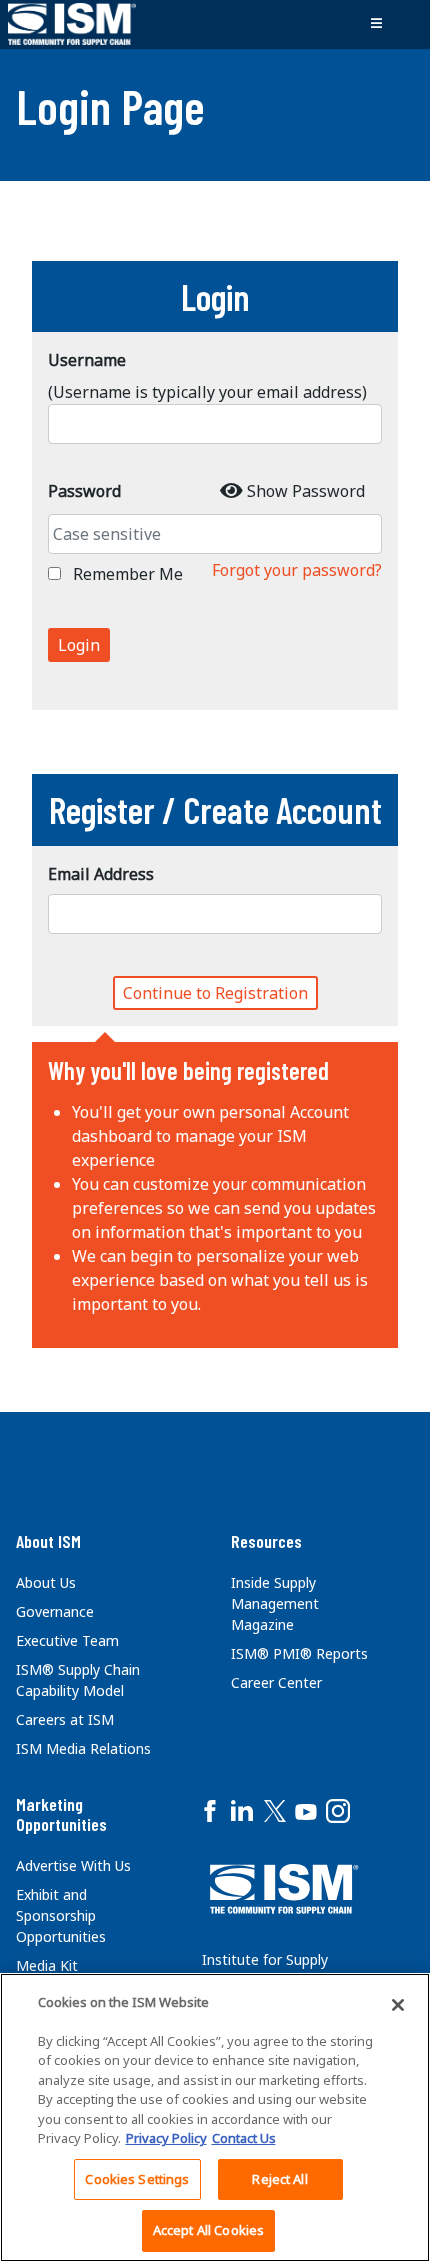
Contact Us (244, 2138)
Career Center (276, 1682)
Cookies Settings (137, 2179)
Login (79, 645)
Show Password (306, 491)
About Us (46, 1582)
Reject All (279, 2179)
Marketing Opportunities (61, 1814)
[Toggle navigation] (376, 24)
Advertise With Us (73, 1865)
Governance (55, 1611)
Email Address (101, 874)
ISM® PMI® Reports (299, 1653)
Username (87, 360)
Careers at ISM (65, 1719)
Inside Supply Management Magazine (275, 1603)
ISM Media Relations (83, 1748)
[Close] (398, 2005)
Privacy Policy (166, 2138)
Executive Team (67, 1640)
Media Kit (47, 1965)
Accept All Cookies (208, 2230)
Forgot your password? (297, 570)
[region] (215, 2117)
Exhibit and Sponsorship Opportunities (61, 1915)
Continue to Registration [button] (215, 993)
